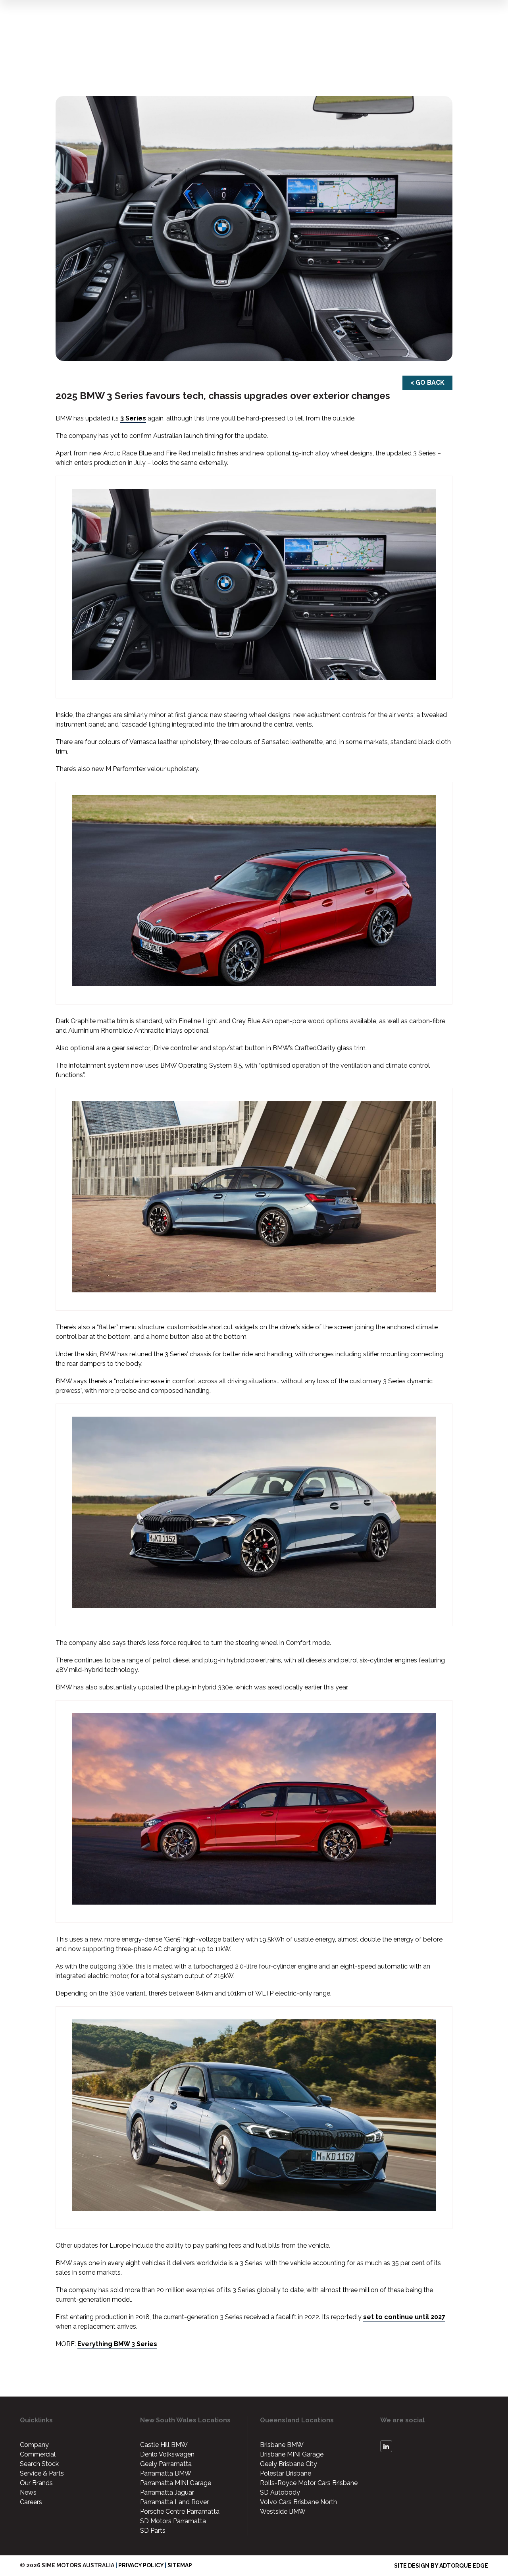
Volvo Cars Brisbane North (298, 2502)
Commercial (38, 2454)
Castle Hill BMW (164, 2445)
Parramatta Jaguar (167, 2492)
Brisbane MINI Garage (292, 2454)
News (28, 2492)
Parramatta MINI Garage (176, 2483)
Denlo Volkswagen (167, 2454)
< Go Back (427, 383)
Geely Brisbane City (289, 2464)
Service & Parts (42, 2473)
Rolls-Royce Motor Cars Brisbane (309, 2483)
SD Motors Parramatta (173, 2521)
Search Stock (39, 2464)
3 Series (133, 418)
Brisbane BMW (282, 2445)
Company (34, 2445)
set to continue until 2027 (404, 2317)
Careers (31, 2502)
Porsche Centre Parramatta (180, 2511)
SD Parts (153, 2531)
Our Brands (36, 2483)
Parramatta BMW (166, 2473)
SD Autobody (280, 2492)
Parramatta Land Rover (174, 2502)
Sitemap (180, 2565)
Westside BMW (283, 2511)
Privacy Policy (141, 2565)
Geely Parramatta (166, 2464)
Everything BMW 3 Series (117, 2344)
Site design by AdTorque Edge (441, 2566)
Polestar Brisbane (286, 2473)
